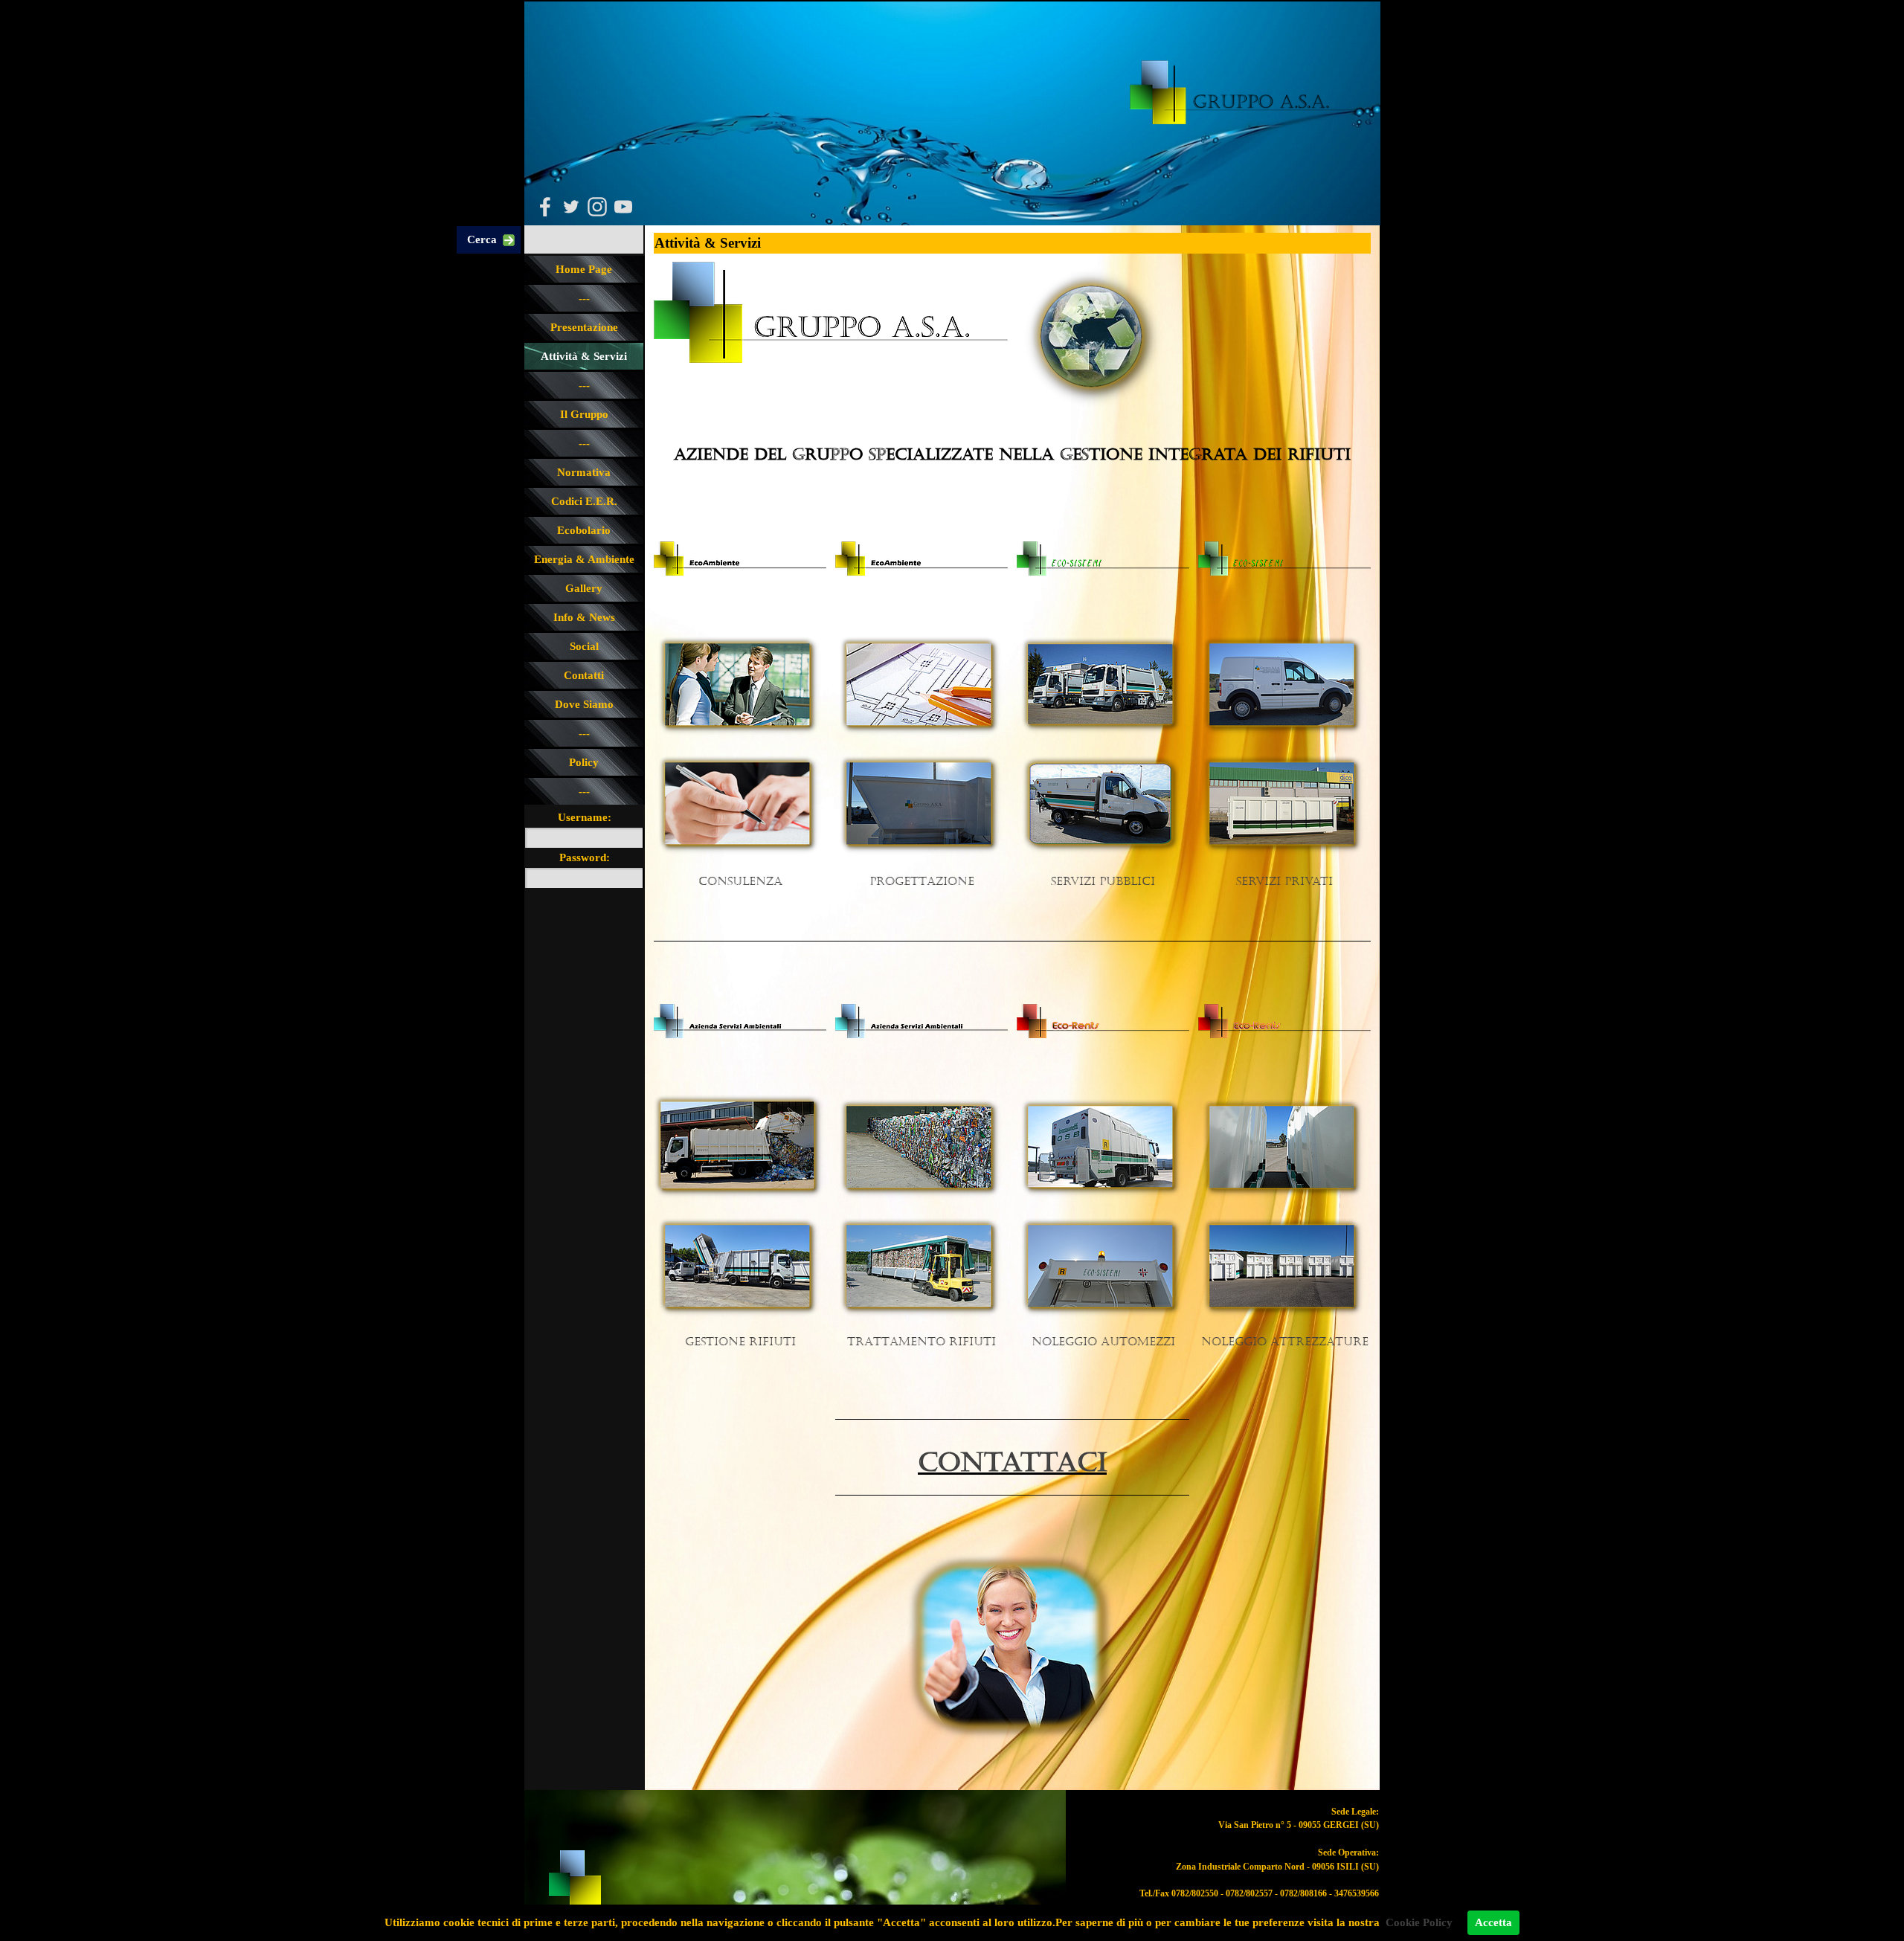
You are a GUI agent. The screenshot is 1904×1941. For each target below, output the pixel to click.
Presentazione (584, 327)
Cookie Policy (1419, 1922)
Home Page (584, 269)
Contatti (584, 675)
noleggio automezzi (1103, 1342)
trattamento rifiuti (922, 1342)
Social (584, 646)
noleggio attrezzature (1285, 1342)
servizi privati (1284, 882)
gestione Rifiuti (740, 1342)
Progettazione (922, 882)
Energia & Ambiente (584, 559)
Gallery (584, 588)
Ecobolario (584, 530)
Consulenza (740, 882)
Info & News (584, 617)
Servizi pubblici (1103, 882)
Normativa (584, 472)
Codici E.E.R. (584, 501)
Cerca (482, 239)
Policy (584, 762)
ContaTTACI (1012, 1463)
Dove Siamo (584, 704)
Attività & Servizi (584, 356)
